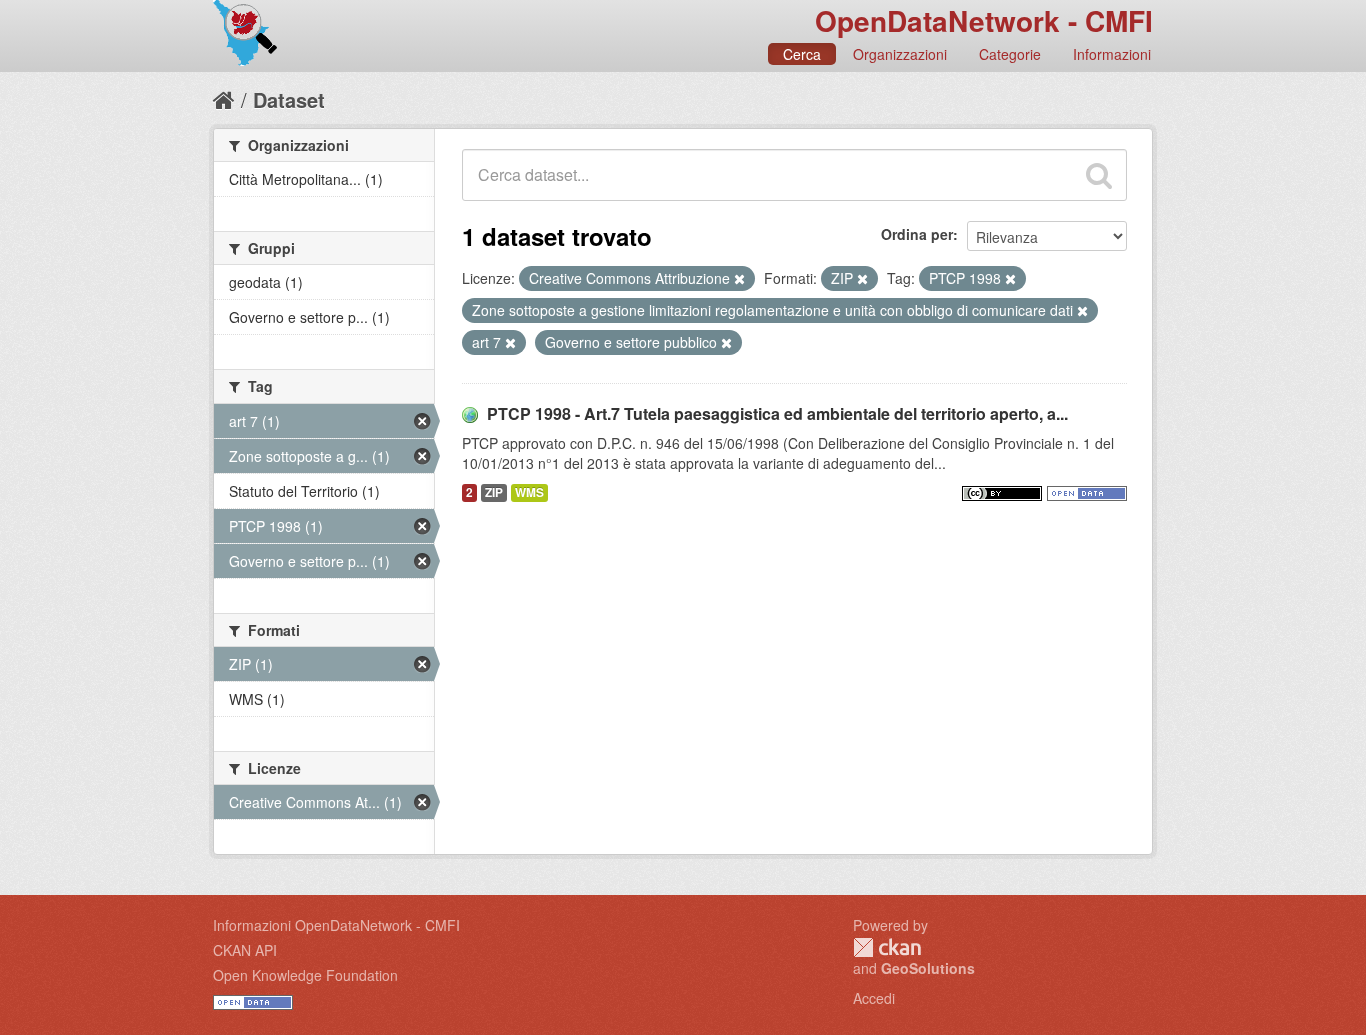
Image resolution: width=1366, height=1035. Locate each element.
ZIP (494, 492)
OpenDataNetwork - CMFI (984, 20)
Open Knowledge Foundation (305, 975)
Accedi (874, 998)
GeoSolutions (928, 968)
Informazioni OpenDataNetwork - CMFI (336, 925)
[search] (1099, 175)
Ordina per (917, 234)
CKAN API (245, 950)
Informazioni (1112, 54)
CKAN (887, 947)
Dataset (289, 99)
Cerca (802, 54)
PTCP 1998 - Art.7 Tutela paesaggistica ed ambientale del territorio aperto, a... (777, 413)
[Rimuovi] (739, 279)
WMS (529, 492)
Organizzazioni (900, 54)
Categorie (1010, 54)
